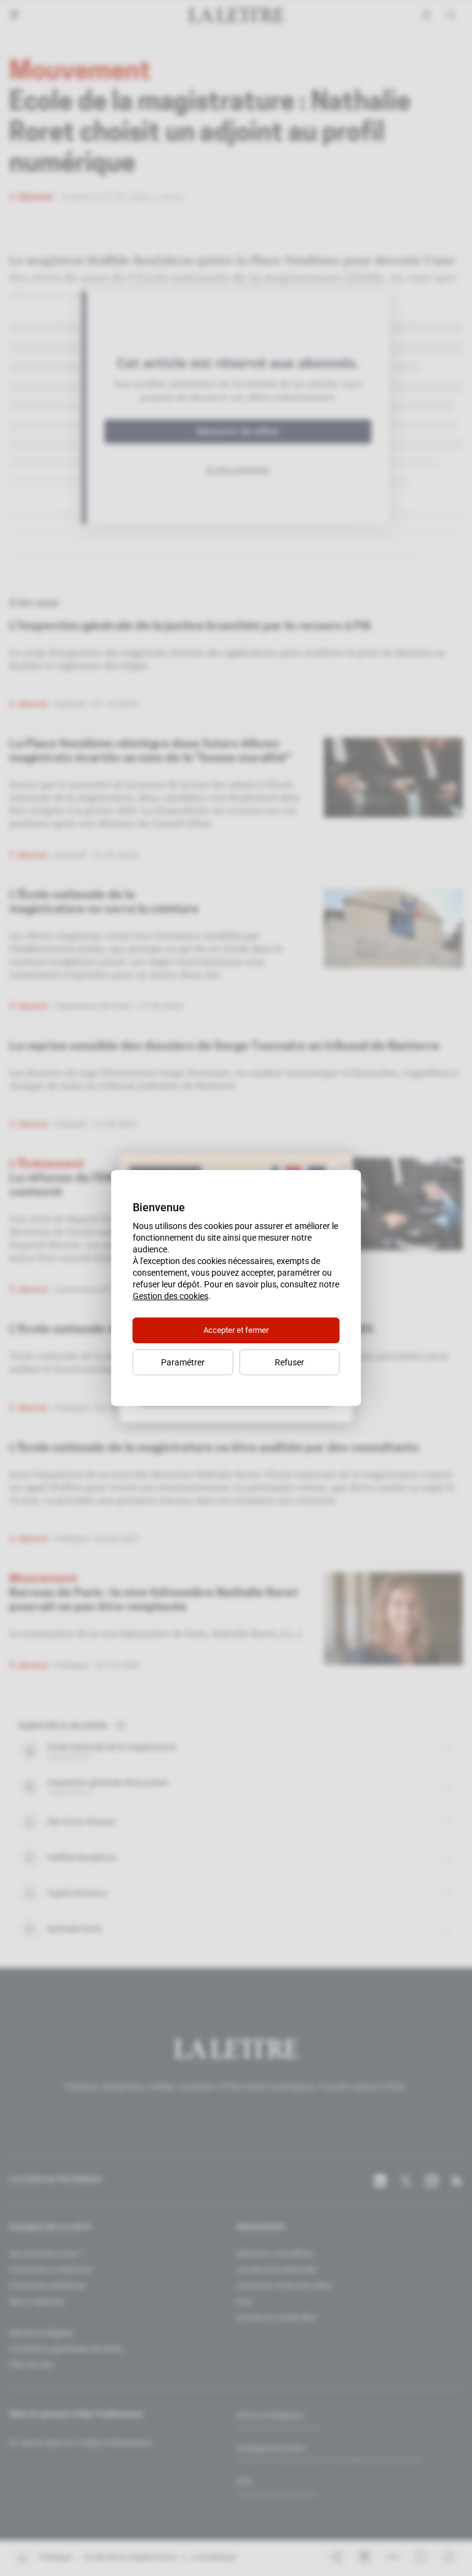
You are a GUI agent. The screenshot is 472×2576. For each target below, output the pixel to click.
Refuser (289, 1362)
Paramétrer (183, 1362)
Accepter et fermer (236, 1330)
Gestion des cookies (171, 1296)
